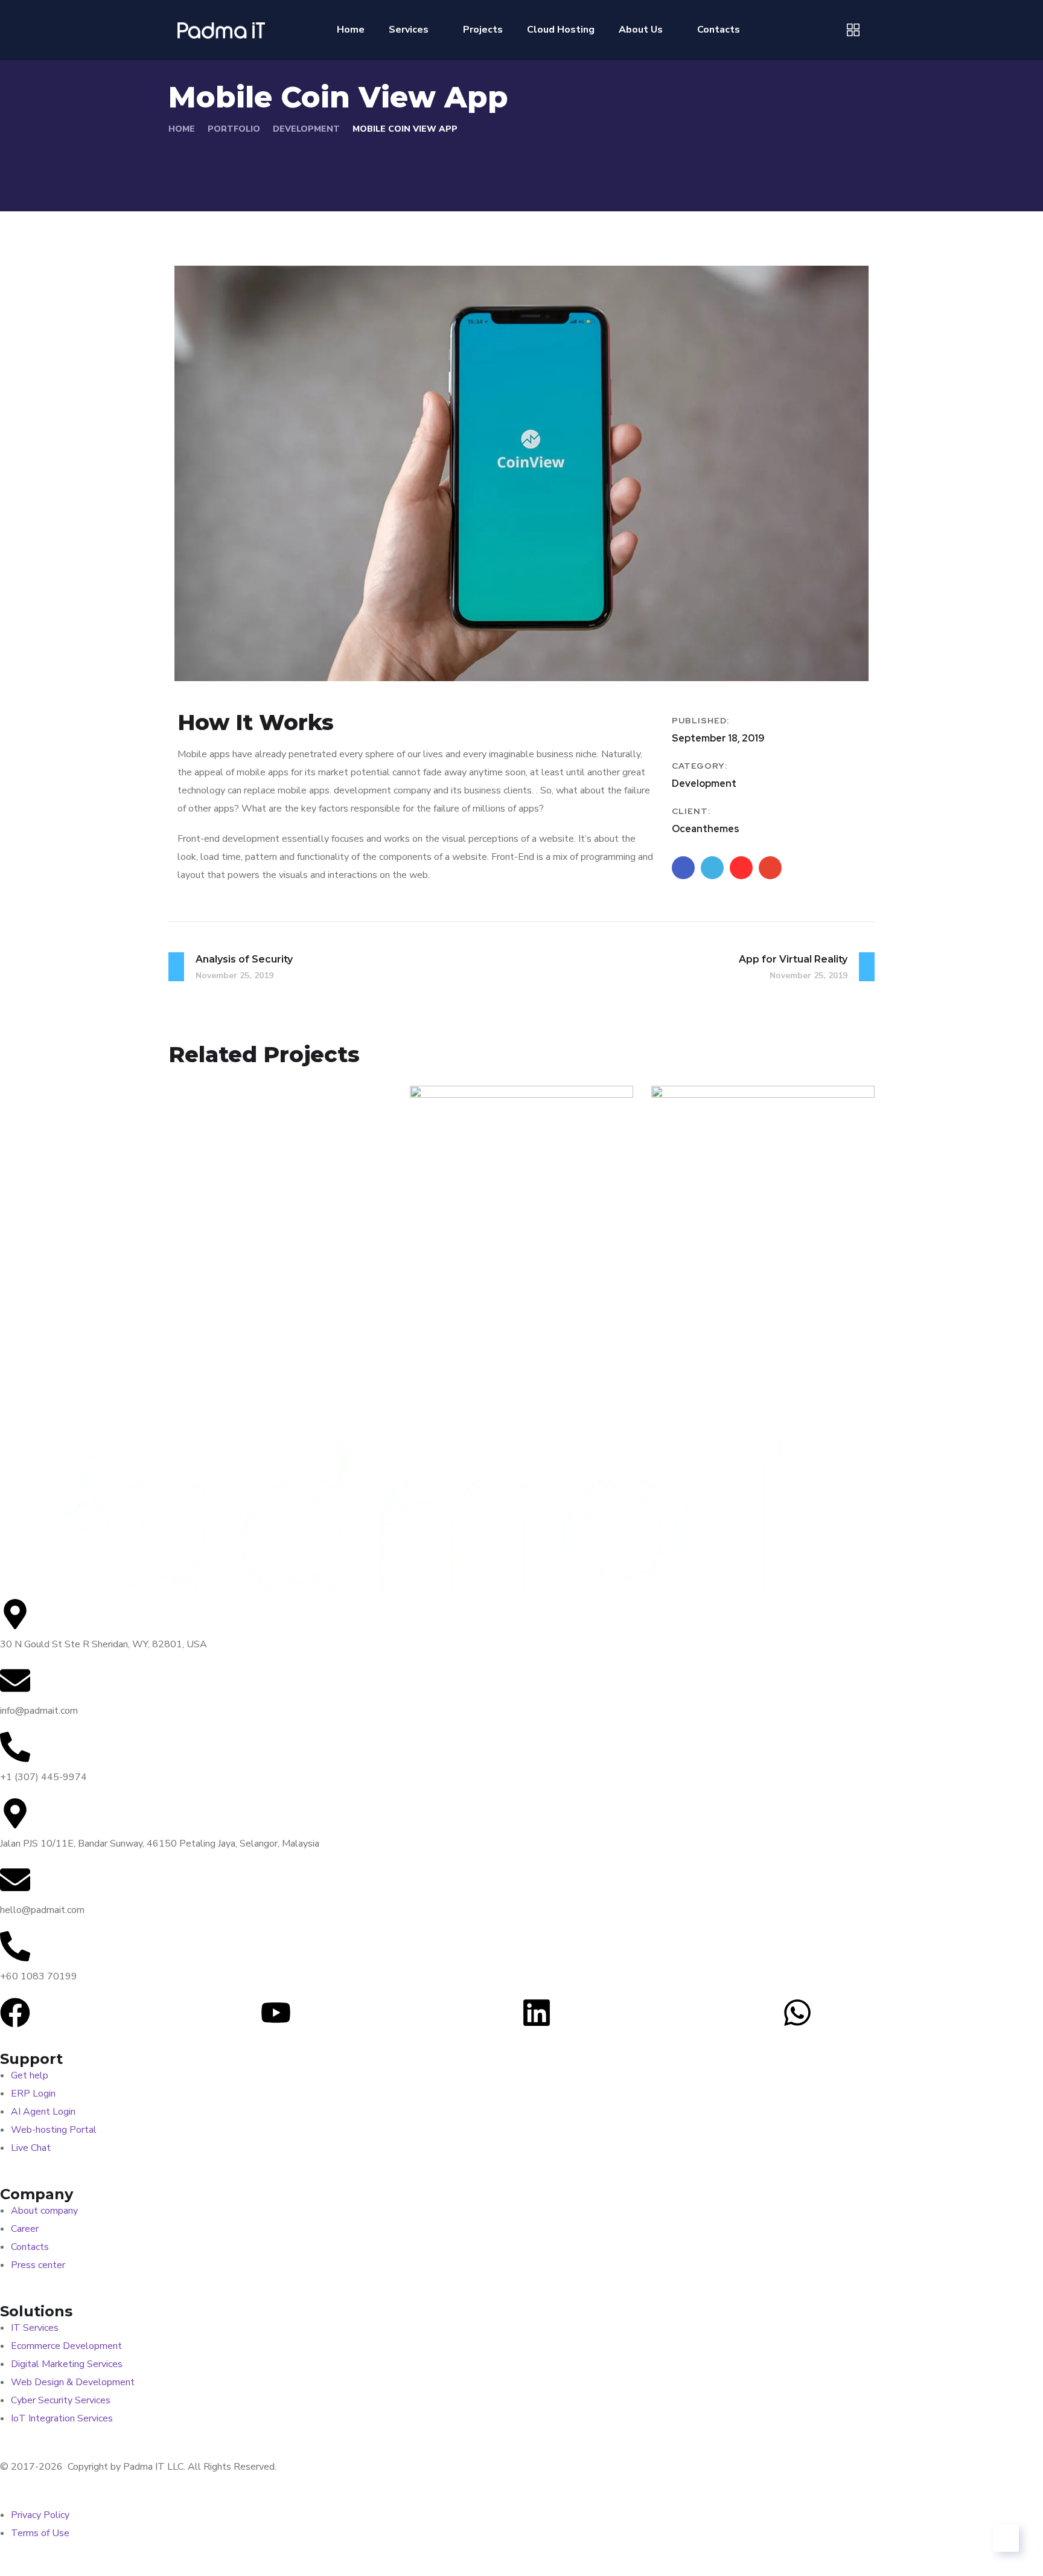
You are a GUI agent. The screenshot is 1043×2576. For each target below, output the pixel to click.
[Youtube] (276, 2013)
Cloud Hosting (561, 30)
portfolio (234, 129)
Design (692, 1319)
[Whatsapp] (797, 2013)
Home (351, 30)
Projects (483, 30)
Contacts (719, 30)
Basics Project (730, 1299)
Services (409, 30)
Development (306, 129)
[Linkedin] (537, 2013)
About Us (641, 30)
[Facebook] (15, 2013)
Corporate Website (507, 1299)
